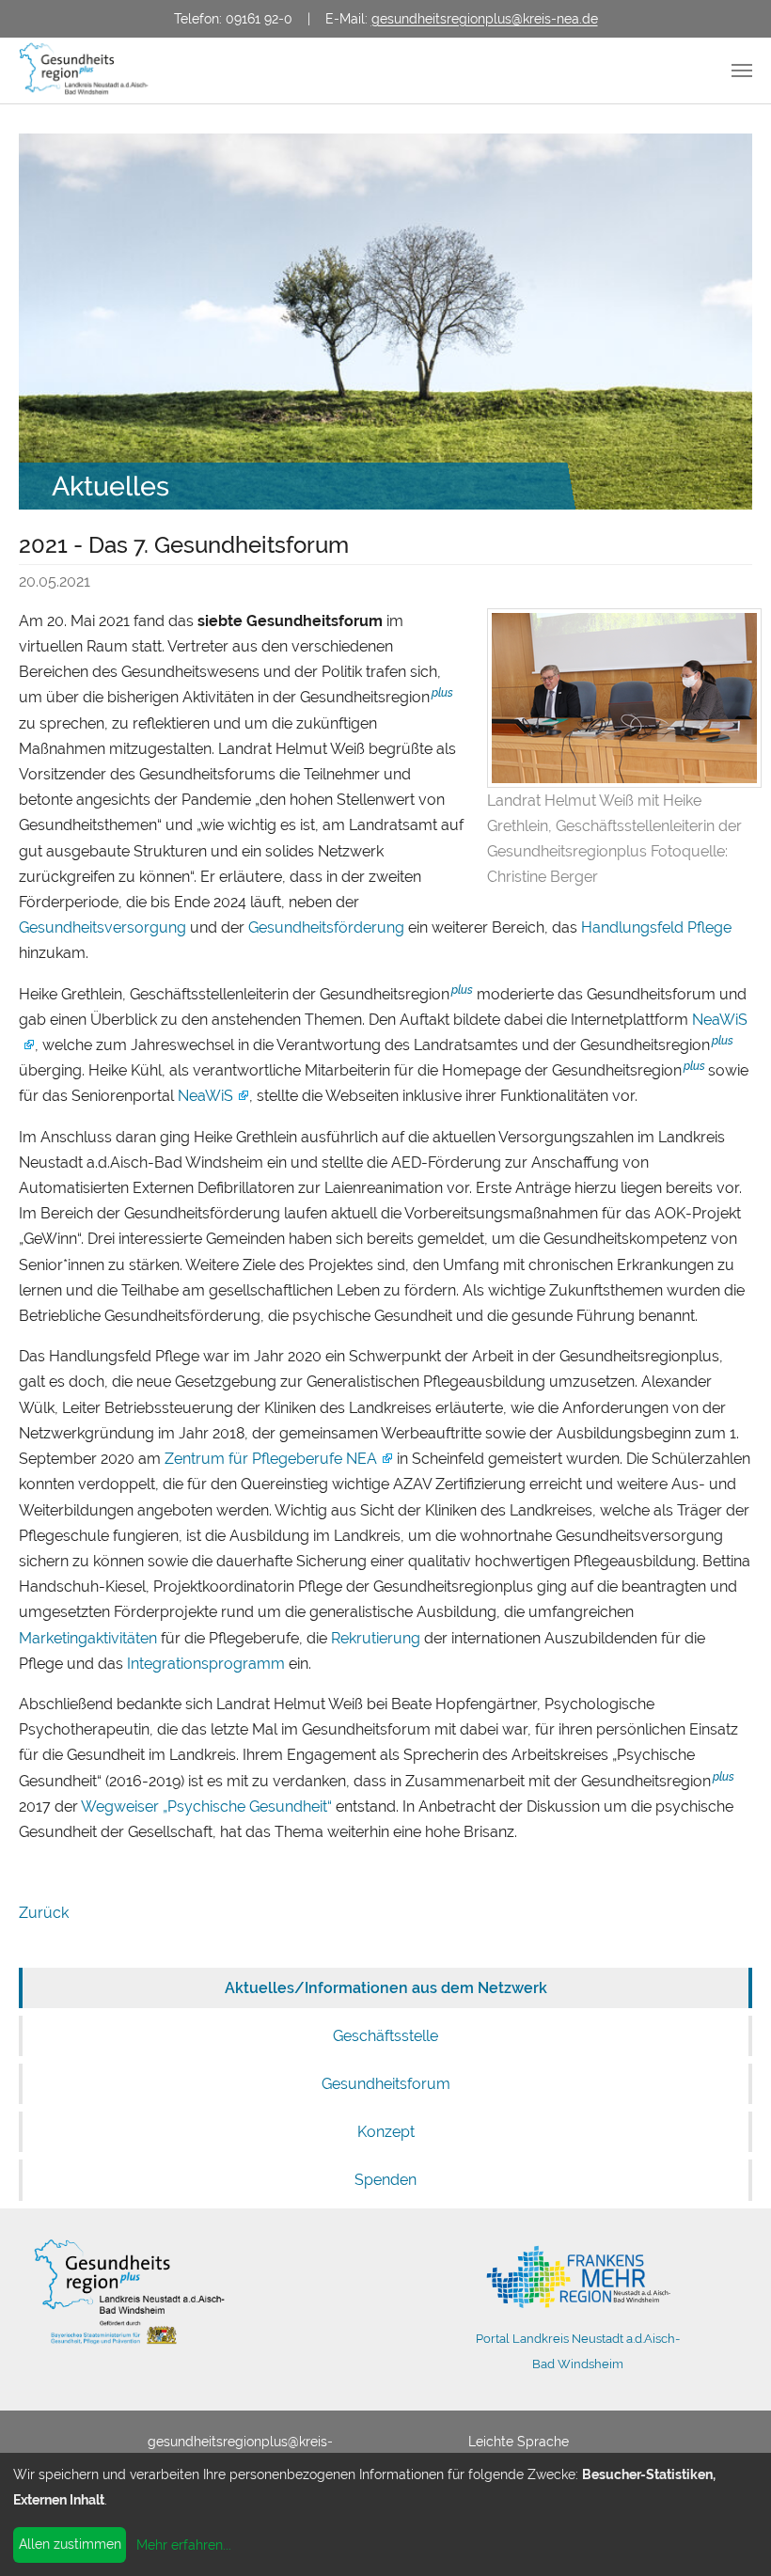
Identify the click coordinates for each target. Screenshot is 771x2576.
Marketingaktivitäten (88, 1638)
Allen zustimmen (70, 2544)
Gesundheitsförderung (326, 927)
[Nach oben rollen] (730, 2535)
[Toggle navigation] (742, 71)
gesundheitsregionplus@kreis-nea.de (485, 18)
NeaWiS (205, 1096)
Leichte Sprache (519, 2442)
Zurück (44, 1913)
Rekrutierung (376, 1638)
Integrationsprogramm (206, 1664)
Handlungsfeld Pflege (656, 927)
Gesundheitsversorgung (102, 927)
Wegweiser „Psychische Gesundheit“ (206, 1806)
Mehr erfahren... (184, 2545)
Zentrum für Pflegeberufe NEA (271, 1459)
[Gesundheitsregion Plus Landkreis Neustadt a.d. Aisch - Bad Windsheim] (90, 71)
